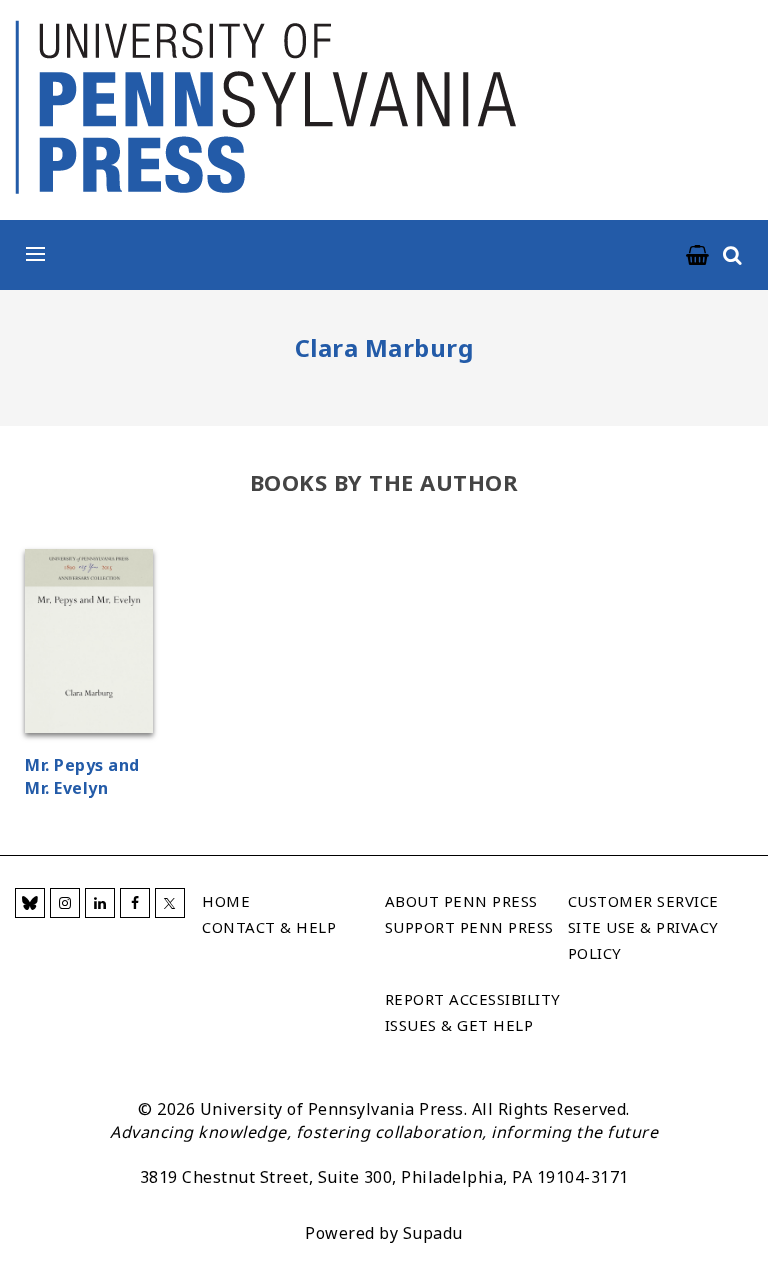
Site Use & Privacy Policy (643, 940)
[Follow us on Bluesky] (30, 903)
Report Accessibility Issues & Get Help (473, 1012)
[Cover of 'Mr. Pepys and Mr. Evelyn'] (89, 644)
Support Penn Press (469, 927)
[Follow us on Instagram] (65, 903)
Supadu (433, 1233)
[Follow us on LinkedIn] (100, 903)
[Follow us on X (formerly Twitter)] (170, 903)
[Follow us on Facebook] (135, 903)
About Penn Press (461, 901)
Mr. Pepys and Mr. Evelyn (82, 776)
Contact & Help (269, 927)
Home (226, 901)
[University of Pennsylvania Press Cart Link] (698, 256)
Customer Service (643, 901)
